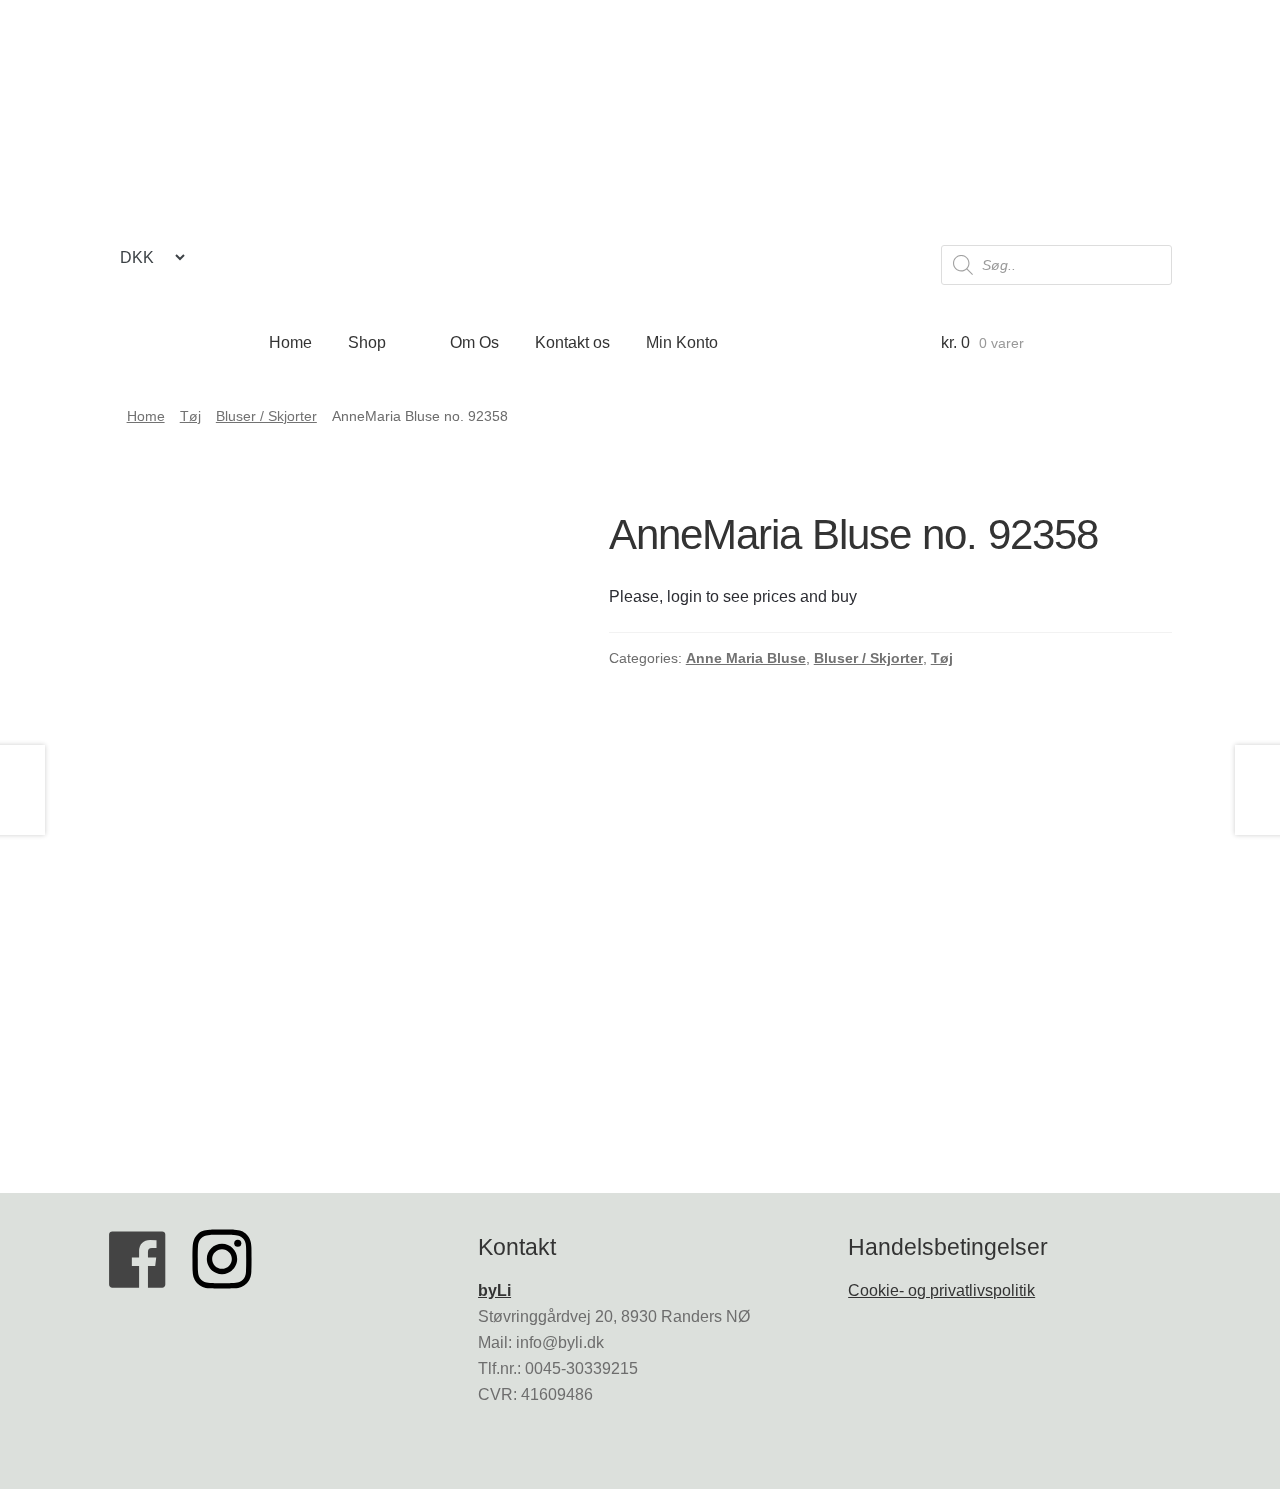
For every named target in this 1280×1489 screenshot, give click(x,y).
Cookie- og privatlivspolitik (941, 1290)
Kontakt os (572, 342)
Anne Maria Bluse (746, 658)
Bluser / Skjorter (266, 416)
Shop (367, 342)
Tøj (190, 416)
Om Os (474, 342)
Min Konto (682, 342)
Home (290, 342)
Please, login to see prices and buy (733, 596)
